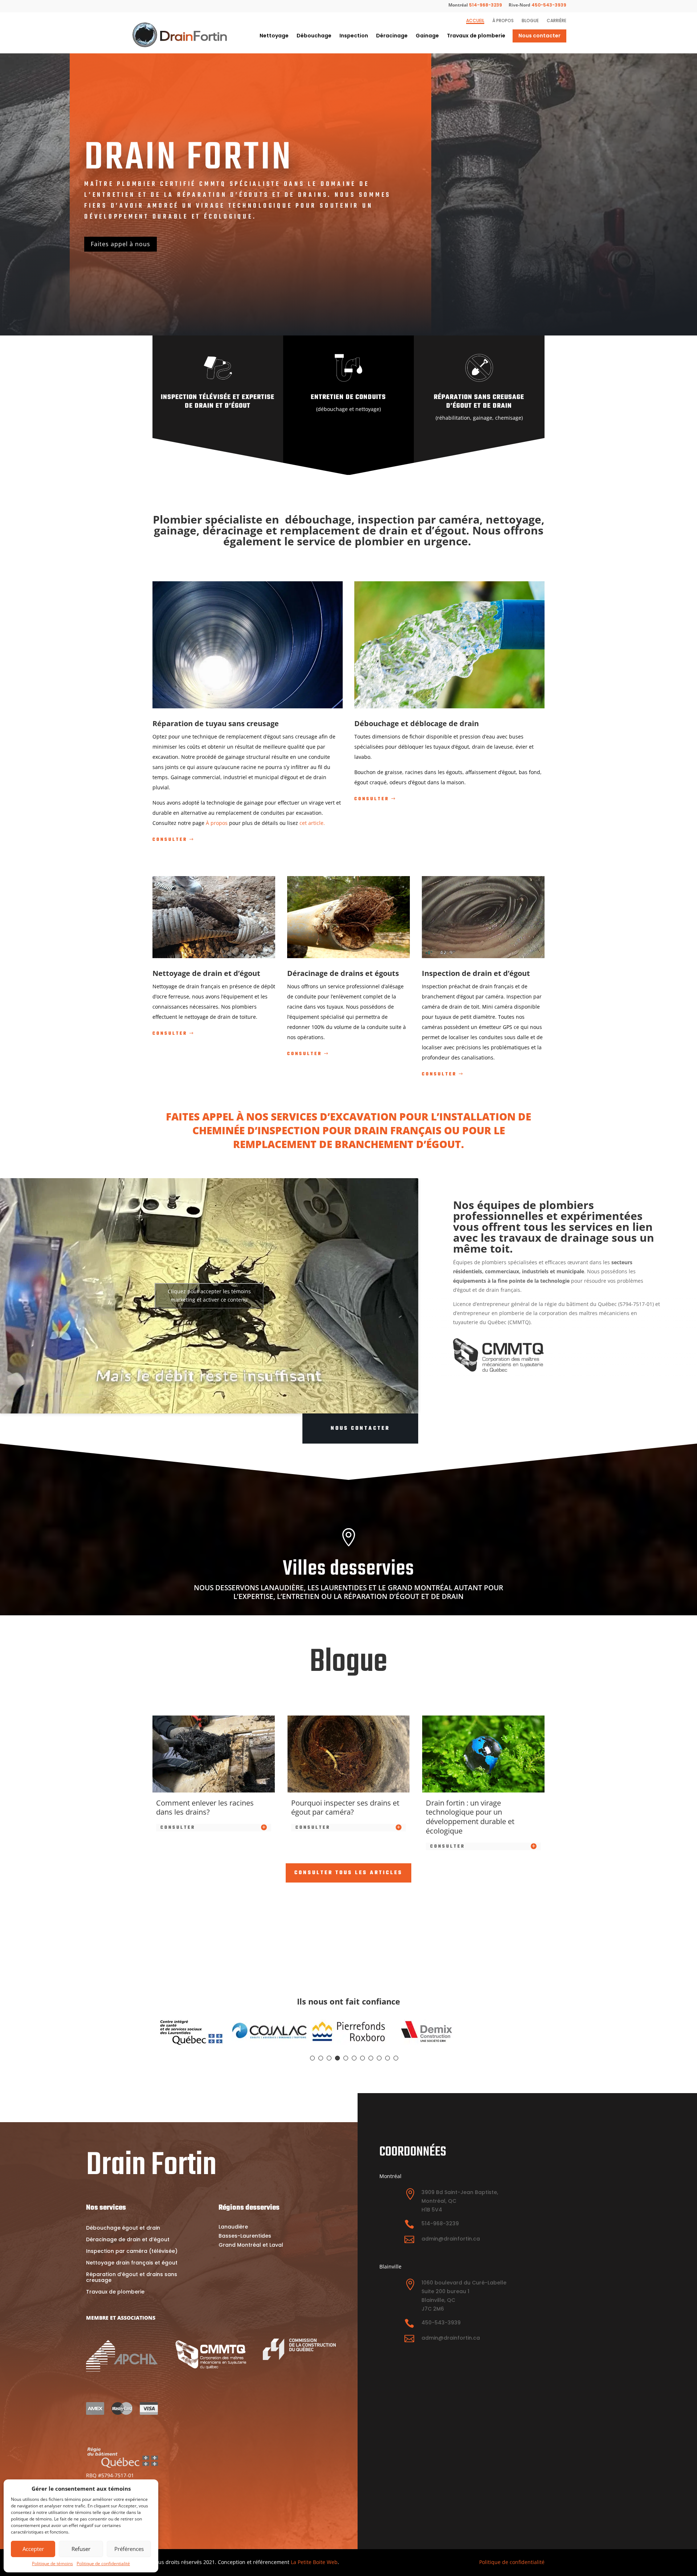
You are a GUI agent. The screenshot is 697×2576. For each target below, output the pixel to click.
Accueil (475, 21)
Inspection (354, 36)
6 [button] (354, 2058)
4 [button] (337, 2058)
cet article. (312, 823)
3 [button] (329, 2058)
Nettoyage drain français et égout (132, 2263)
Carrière (557, 21)
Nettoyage (274, 36)
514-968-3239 (486, 5)
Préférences (129, 2549)
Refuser (81, 2549)
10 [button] (388, 2058)
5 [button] (346, 2058)
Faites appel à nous (121, 244)
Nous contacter (539, 36)
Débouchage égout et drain (123, 2228)
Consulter (170, 840)
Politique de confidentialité (103, 2564)
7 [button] (362, 2058)
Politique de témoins (52, 2564)
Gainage (427, 36)
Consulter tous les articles (348, 1873)
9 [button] (379, 2058)
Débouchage (314, 36)
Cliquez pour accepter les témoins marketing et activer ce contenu (209, 1296)
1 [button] (312, 2058)
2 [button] (321, 2058)
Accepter (33, 2549)
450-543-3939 (549, 5)
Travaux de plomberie (476, 36)
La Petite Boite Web (314, 2562)
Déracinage (392, 36)
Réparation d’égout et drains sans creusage (132, 2278)
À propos (503, 21)
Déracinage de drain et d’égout (128, 2240)
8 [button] (371, 2058)
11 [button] (396, 2058)
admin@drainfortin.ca (451, 2239)
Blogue (530, 21)
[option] (192, 2032)
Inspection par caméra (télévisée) (132, 2252)
